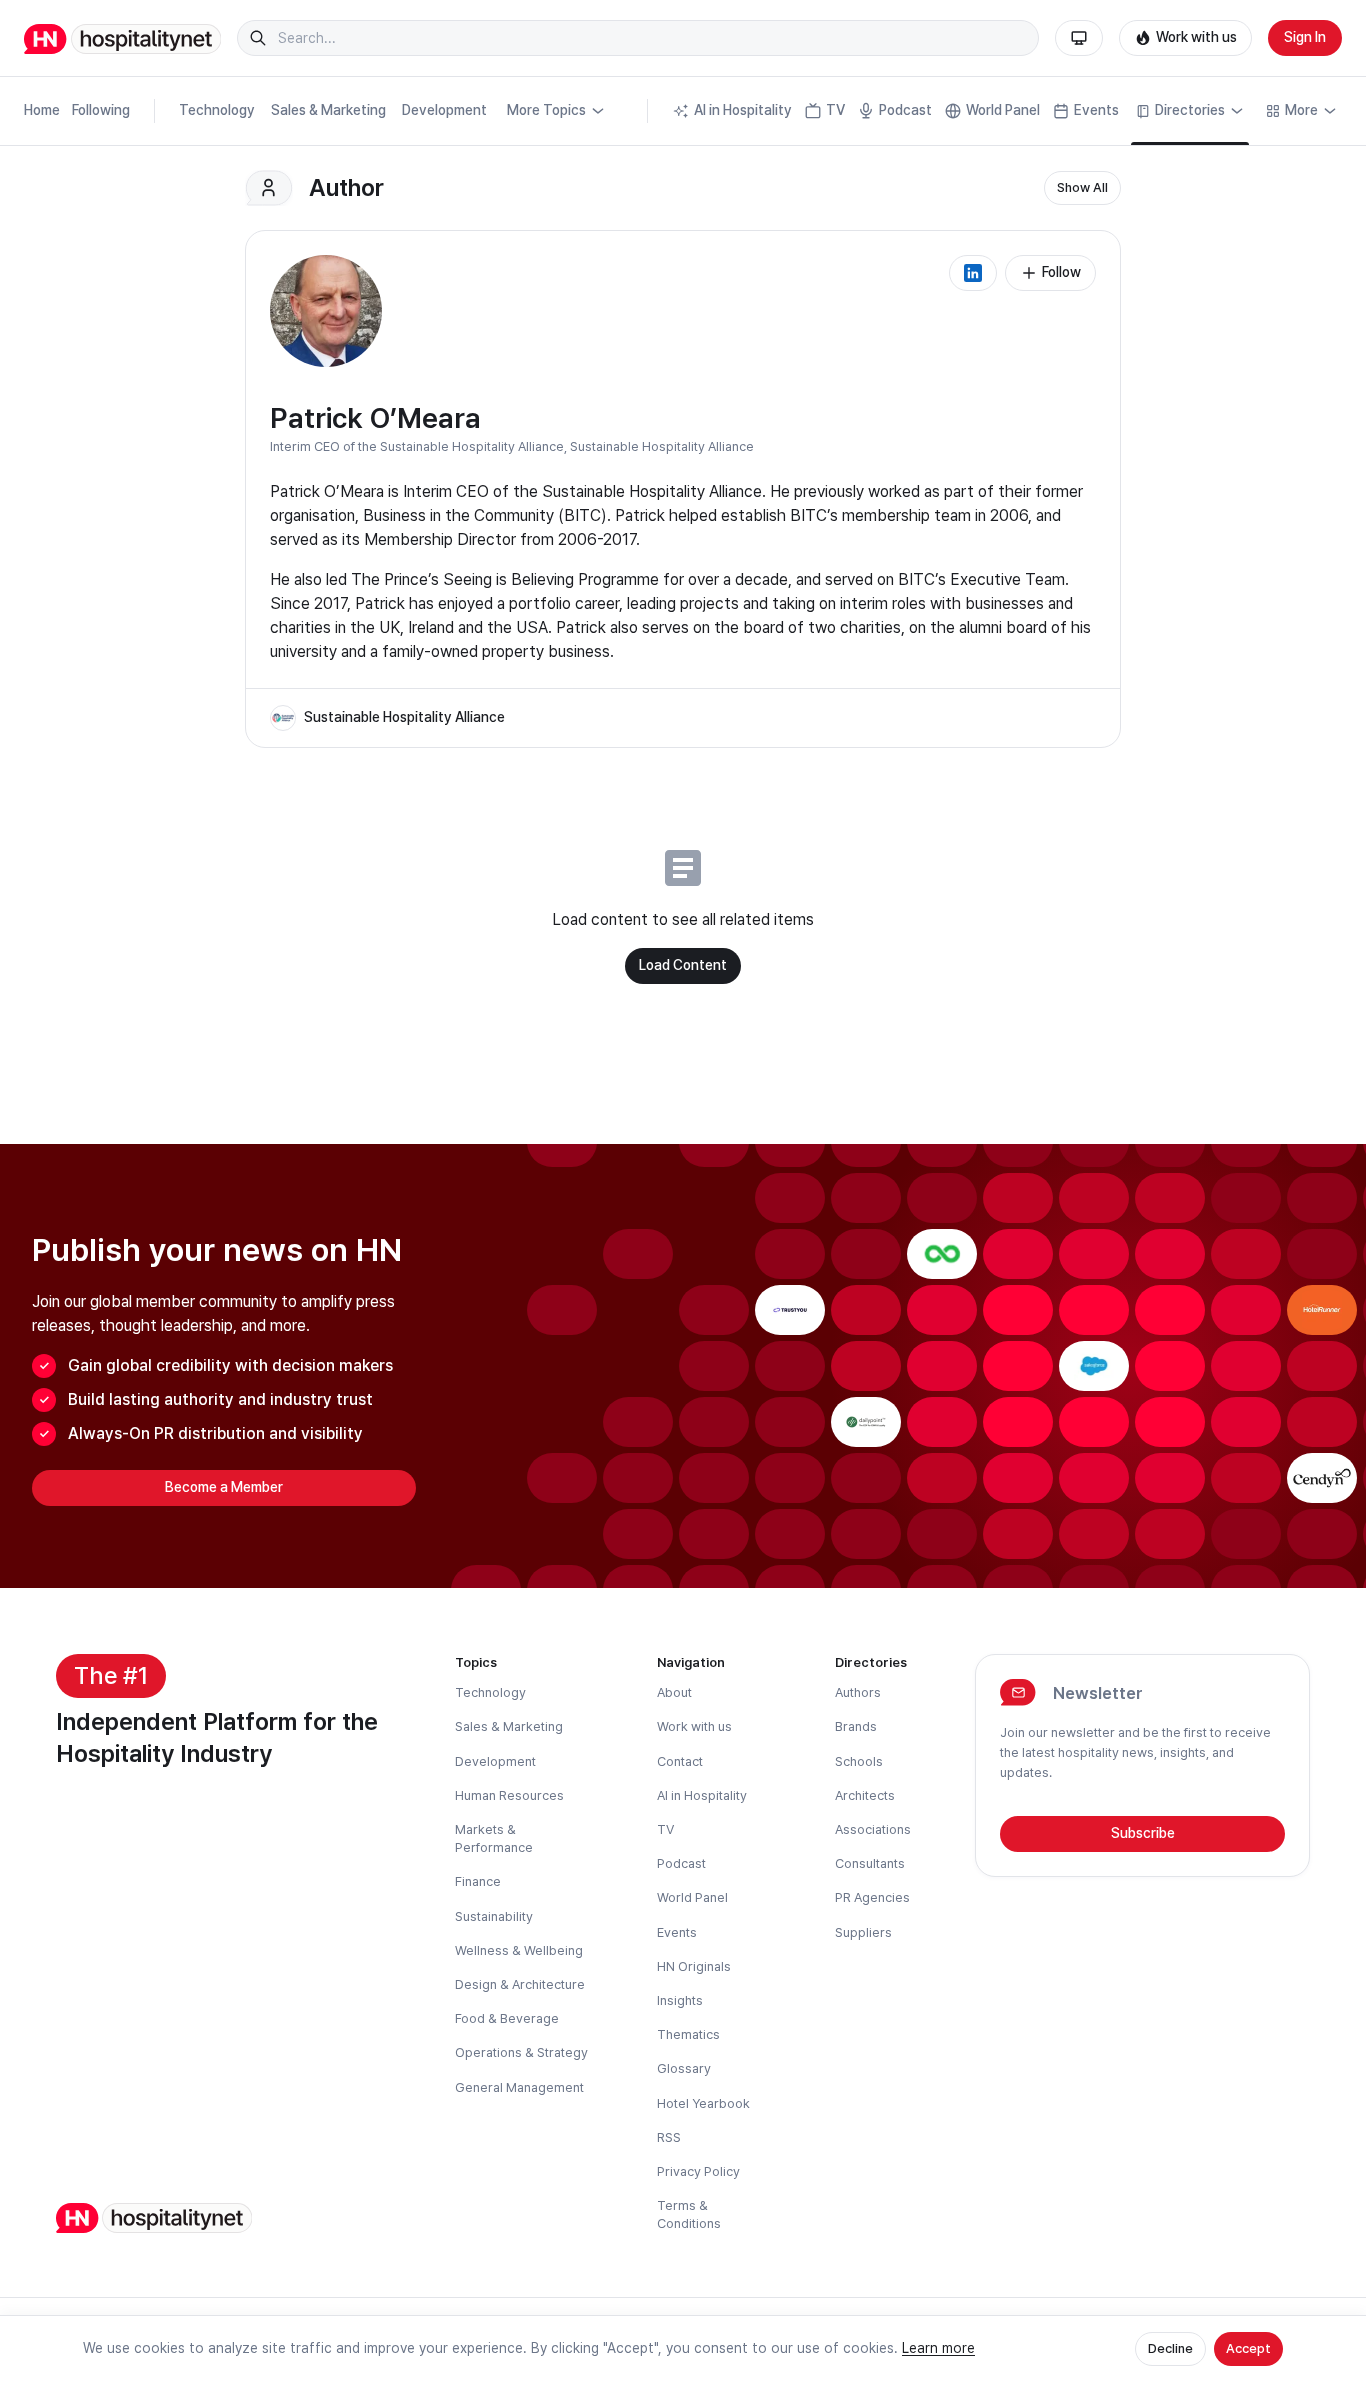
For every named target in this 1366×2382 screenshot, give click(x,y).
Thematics (688, 2034)
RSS (669, 2137)
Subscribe (1143, 1833)
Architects (865, 1795)
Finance (478, 1881)
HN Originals (694, 1966)
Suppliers (863, 1932)
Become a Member (224, 1487)
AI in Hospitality (743, 110)
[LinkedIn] (973, 273)
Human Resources (509, 1795)
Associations (873, 1829)
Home (42, 110)
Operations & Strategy (521, 2052)
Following (101, 110)
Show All (1082, 187)
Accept (1248, 2348)
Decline (1170, 2348)
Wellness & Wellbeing (519, 1950)
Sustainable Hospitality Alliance (662, 446)
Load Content (683, 965)
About (674, 1692)
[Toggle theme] (1079, 38)
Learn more (938, 2348)
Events (1096, 110)
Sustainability (494, 1916)
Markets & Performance (494, 1838)
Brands (856, 1726)
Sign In (1305, 37)
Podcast (905, 110)
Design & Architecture (520, 1984)
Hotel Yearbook (703, 2103)
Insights (680, 2000)
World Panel (1003, 110)
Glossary (684, 2068)
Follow (1061, 272)
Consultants (870, 1863)
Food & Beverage (507, 2018)
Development (444, 110)
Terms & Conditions (689, 2214)
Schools (859, 1761)
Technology (217, 110)
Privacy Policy (698, 2171)
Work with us (1196, 37)
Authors (858, 1692)
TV (835, 110)
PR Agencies (872, 1897)
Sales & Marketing (328, 110)
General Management (519, 2087)
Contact (680, 1761)
